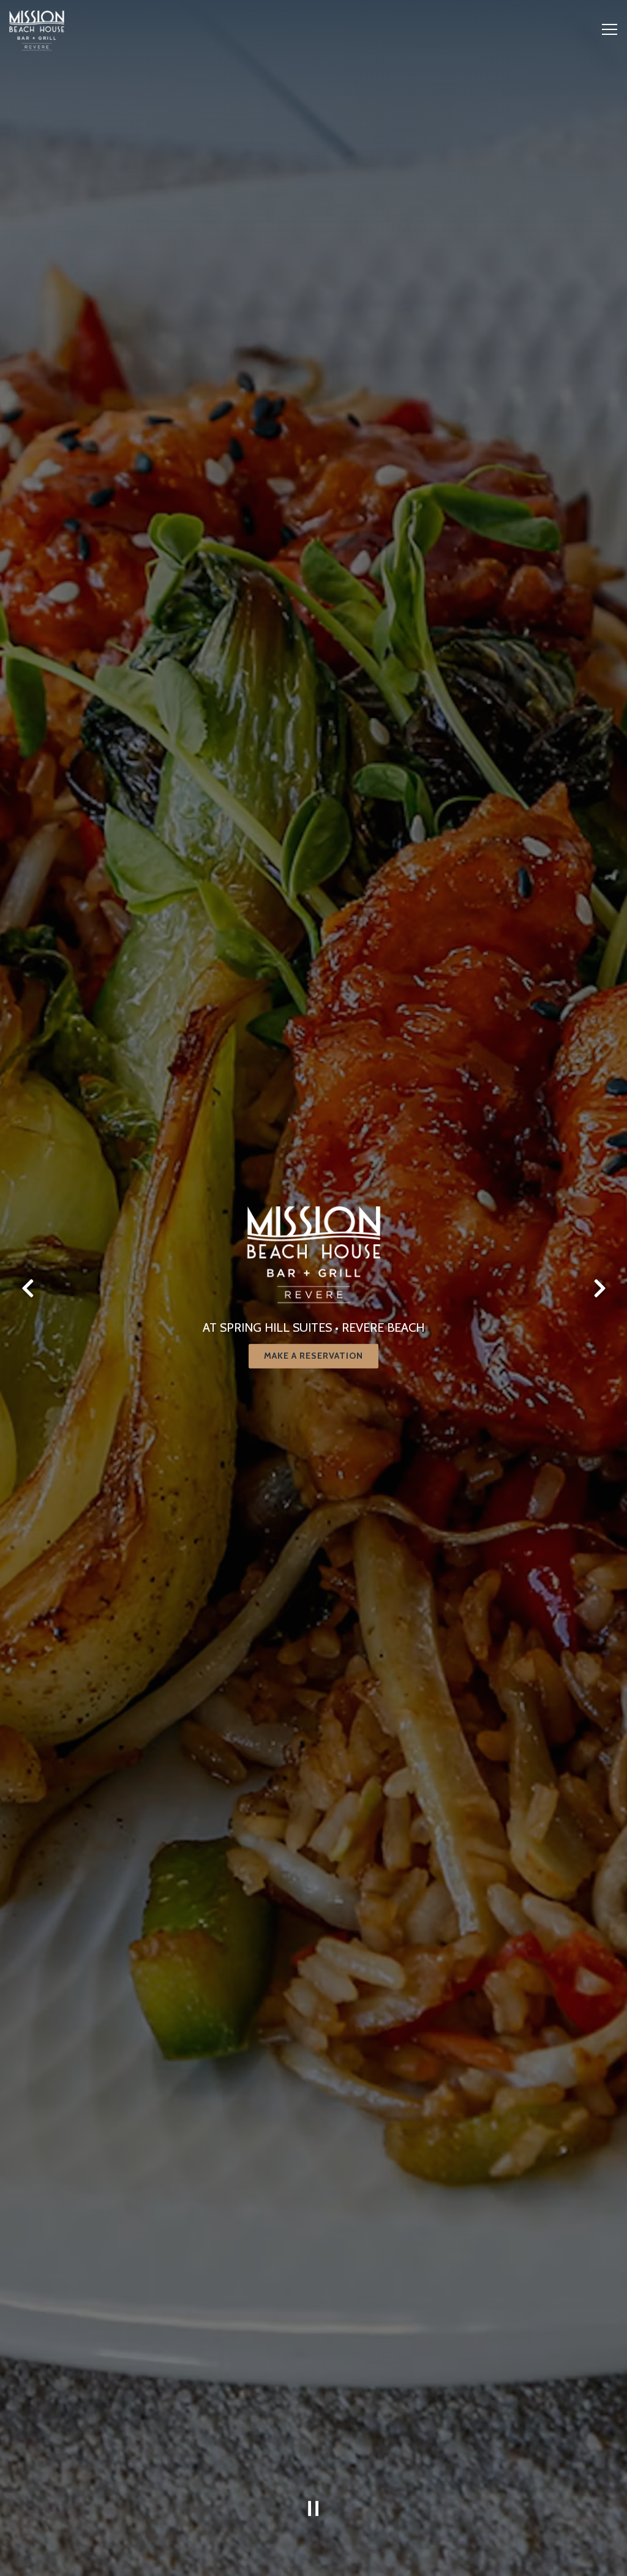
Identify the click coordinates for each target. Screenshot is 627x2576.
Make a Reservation (313, 1542)
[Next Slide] (599, 1474)
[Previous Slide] (28, 1474)
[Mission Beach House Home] (37, 216)
